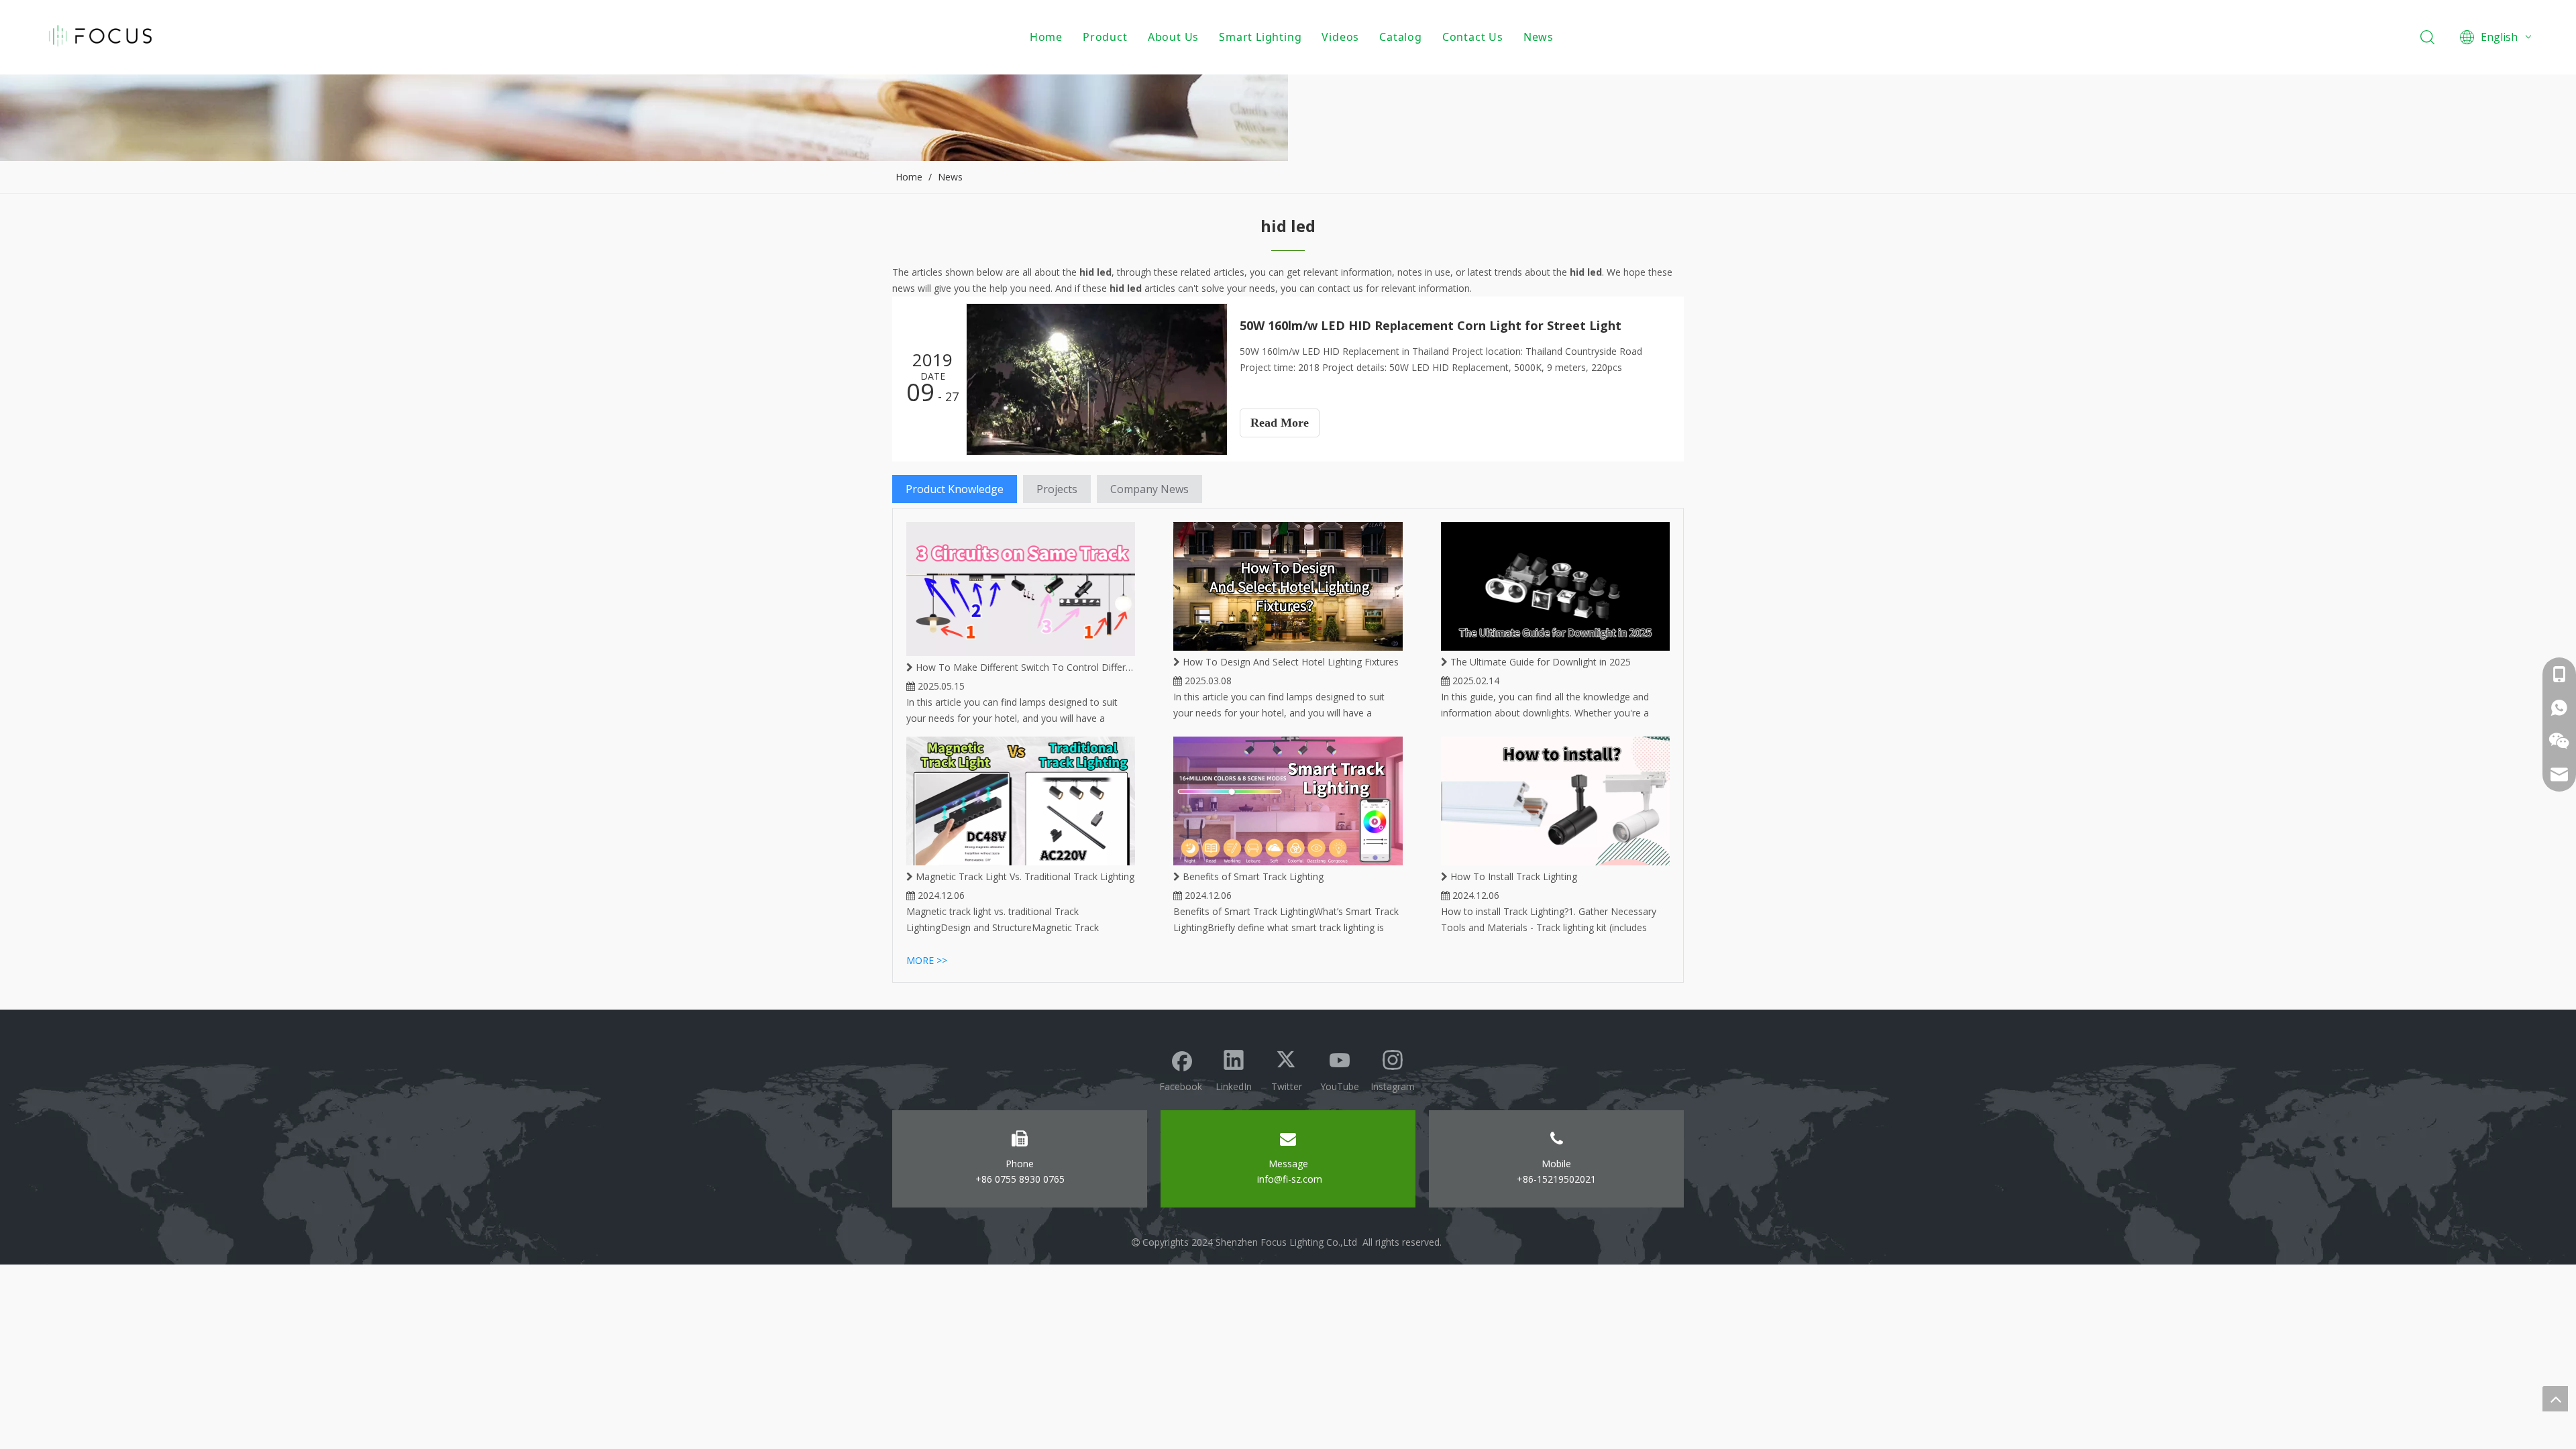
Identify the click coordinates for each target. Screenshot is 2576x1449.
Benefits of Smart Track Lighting (1252, 876)
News (1539, 37)
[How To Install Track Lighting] (1555, 801)
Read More (1280, 423)
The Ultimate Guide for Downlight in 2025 (1539, 662)
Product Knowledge (955, 489)
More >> (927, 960)
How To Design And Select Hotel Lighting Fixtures (1289, 662)
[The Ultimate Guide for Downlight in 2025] (1555, 586)
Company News (1149, 489)
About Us (1173, 37)
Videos (1340, 37)
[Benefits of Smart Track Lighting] (1288, 801)
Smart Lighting (1260, 37)
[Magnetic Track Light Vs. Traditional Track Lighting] (1021, 801)
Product (1105, 37)
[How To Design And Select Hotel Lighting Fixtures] (1288, 586)
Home (1046, 37)
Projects (1057, 489)
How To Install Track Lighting (1512, 876)
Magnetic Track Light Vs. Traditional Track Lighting (1024, 876)
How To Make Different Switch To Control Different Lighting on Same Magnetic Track (1024, 667)
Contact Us (1473, 37)
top (2555, 1399)
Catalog (1401, 37)
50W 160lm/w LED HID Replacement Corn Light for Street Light (1431, 325)
